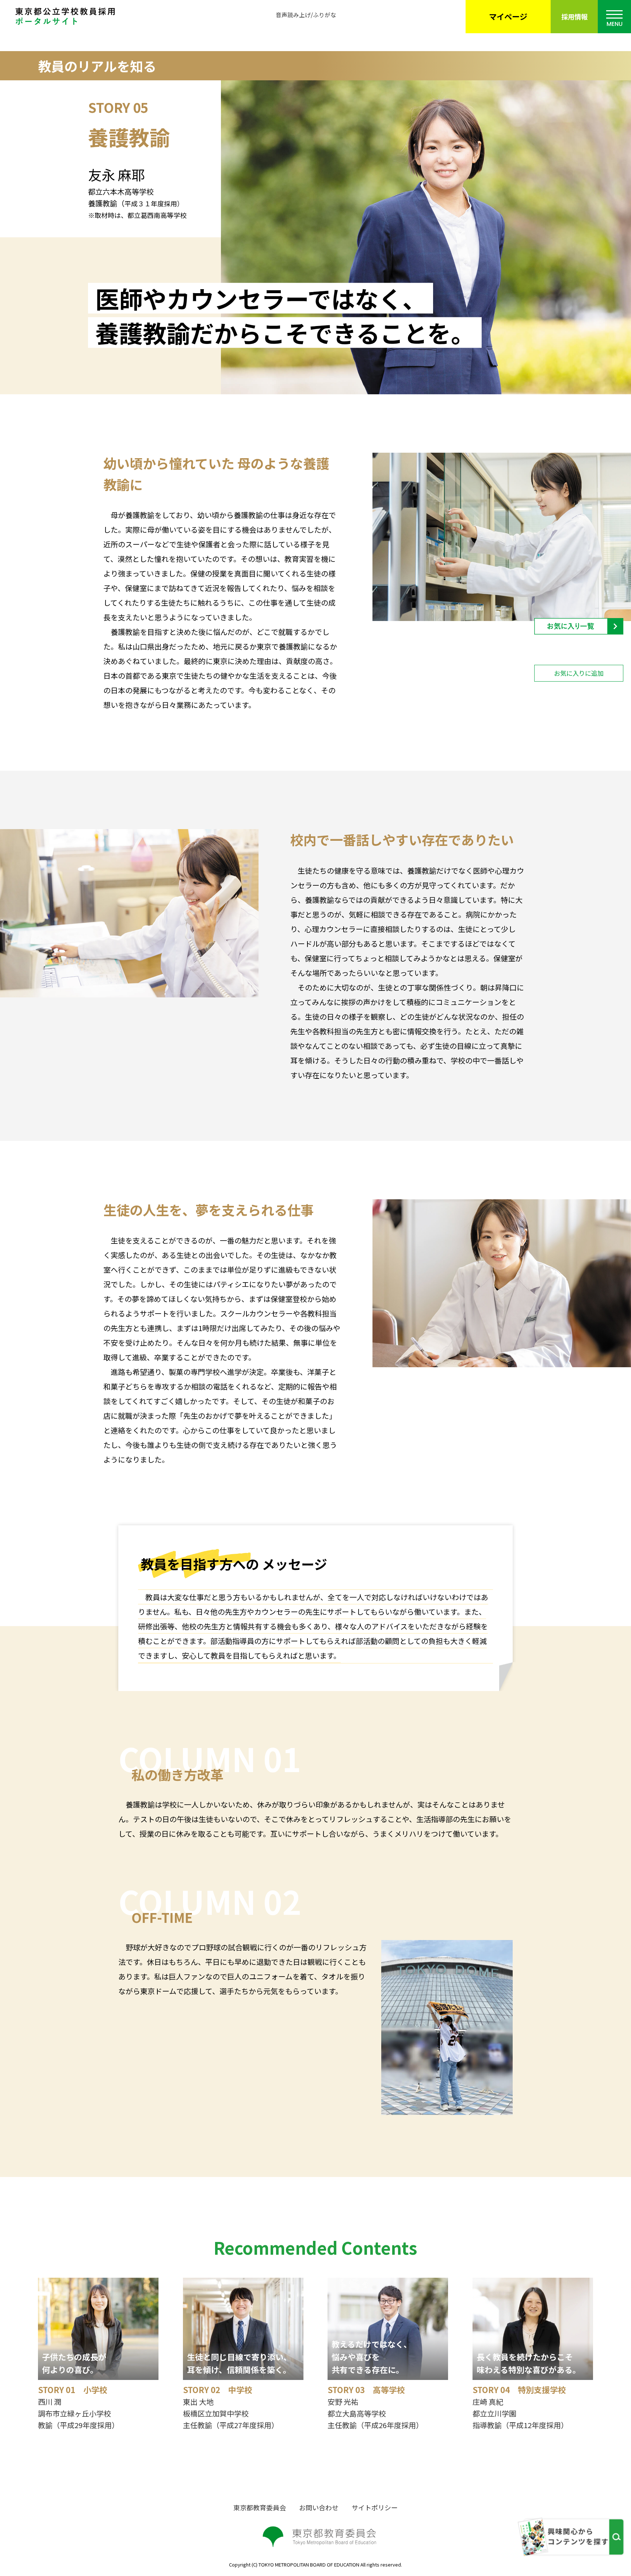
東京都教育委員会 (260, 2507)
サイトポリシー (375, 2507)
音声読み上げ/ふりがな (306, 15)
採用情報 (574, 16)
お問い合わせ (319, 2507)
